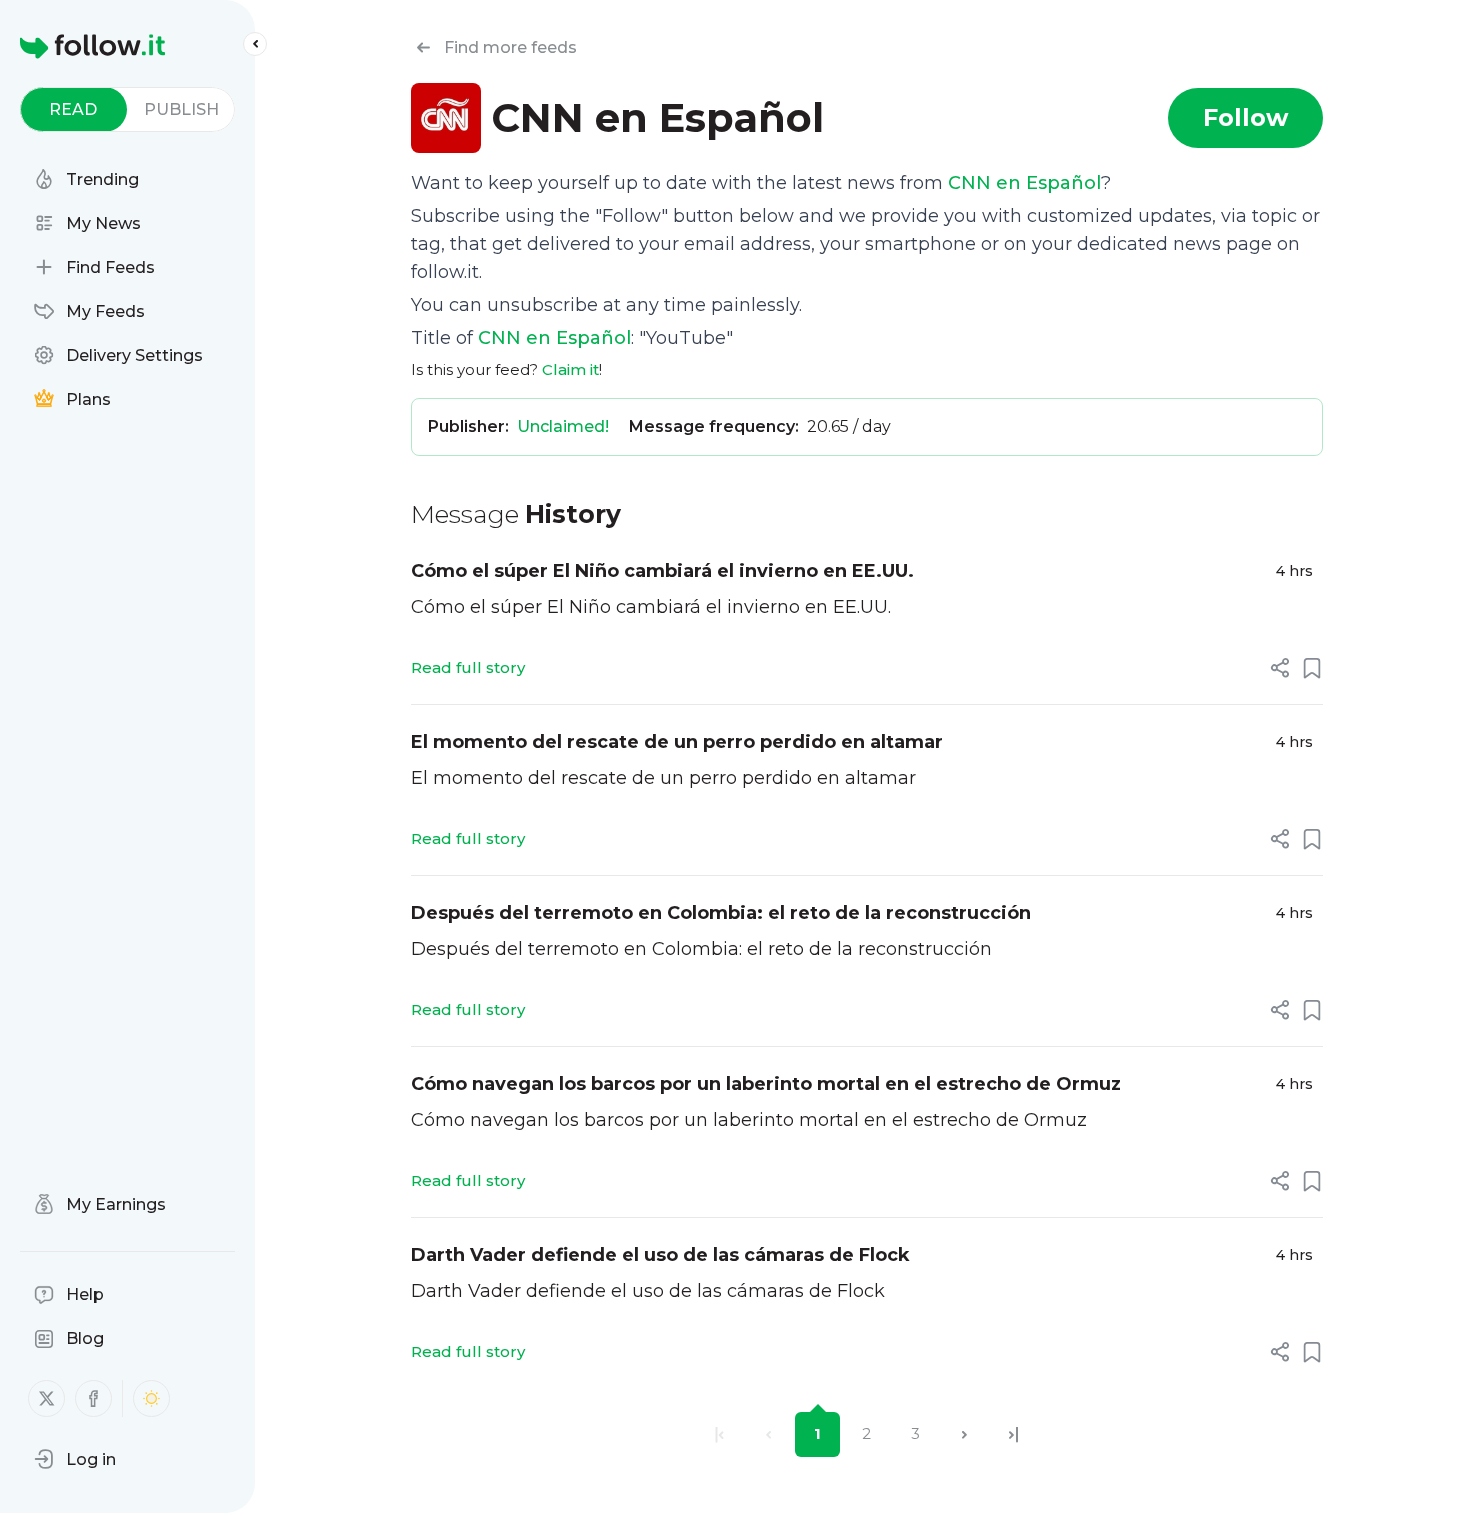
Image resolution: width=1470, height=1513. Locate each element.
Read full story (468, 667)
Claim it (570, 369)
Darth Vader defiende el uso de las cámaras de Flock (660, 1255)
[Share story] (1280, 668)
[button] (75, 1459)
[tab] (73, 109)
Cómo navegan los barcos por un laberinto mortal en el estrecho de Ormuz (766, 1084)
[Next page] (964, 1434)
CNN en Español (1024, 183)
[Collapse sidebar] (255, 44)
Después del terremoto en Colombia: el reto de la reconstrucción (721, 913)
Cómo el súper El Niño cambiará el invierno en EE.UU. (662, 571)
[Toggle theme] (151, 1398)
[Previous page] (768, 1434)
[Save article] (1312, 668)
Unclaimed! (563, 426)
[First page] (719, 1434)
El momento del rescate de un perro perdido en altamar (677, 742)
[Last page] (1013, 1434)
